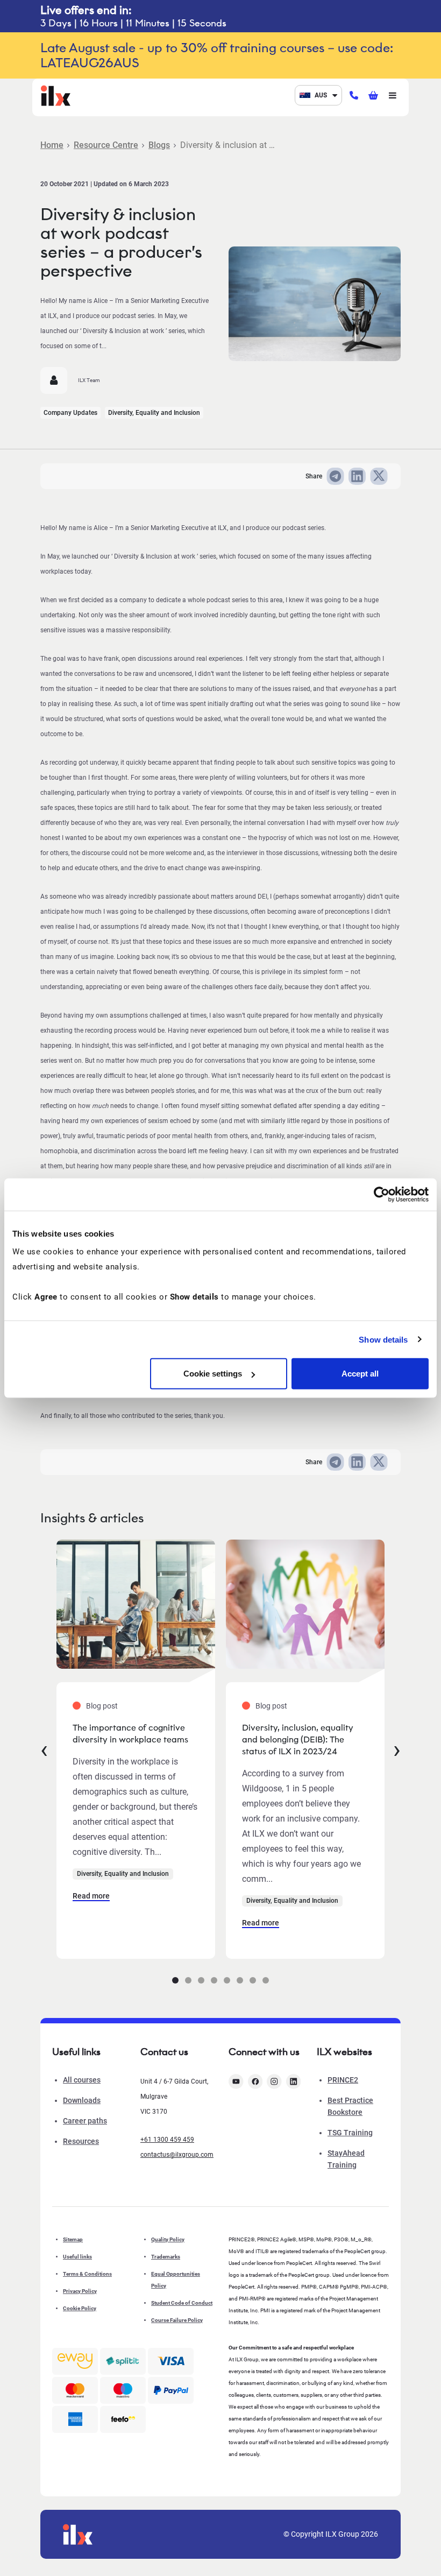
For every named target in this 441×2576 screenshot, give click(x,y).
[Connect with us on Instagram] (274, 2081)
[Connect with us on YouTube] (236, 2081)
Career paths (85, 2121)
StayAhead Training (346, 2159)
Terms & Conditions (87, 2274)
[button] (175, 1980)
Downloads (82, 2100)
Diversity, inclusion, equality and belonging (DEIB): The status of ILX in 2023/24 (298, 1739)
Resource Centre (106, 145)
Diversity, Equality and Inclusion (154, 413)
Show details (383, 1339)
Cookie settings (213, 1374)
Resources (81, 2141)
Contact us (164, 2052)
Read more (91, 1896)
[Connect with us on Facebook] (255, 2081)
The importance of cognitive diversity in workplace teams (130, 1734)
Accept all (360, 1374)
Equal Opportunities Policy (176, 2280)
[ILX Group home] (56, 94)
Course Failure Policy (177, 2320)
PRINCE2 (343, 2080)
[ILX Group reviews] (123, 2419)
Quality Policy (168, 2239)
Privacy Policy (80, 2291)
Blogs (159, 145)
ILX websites (344, 2052)
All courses (82, 2080)
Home (52, 145)
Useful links (77, 2257)
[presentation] (44, 1749)
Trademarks (166, 2257)
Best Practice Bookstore (350, 2106)
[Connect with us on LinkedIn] (294, 2081)
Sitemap (73, 2239)
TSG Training (350, 2133)
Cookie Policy (80, 2308)
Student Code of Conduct (182, 2303)
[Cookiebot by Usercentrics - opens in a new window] (382, 1194)
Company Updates (70, 413)
